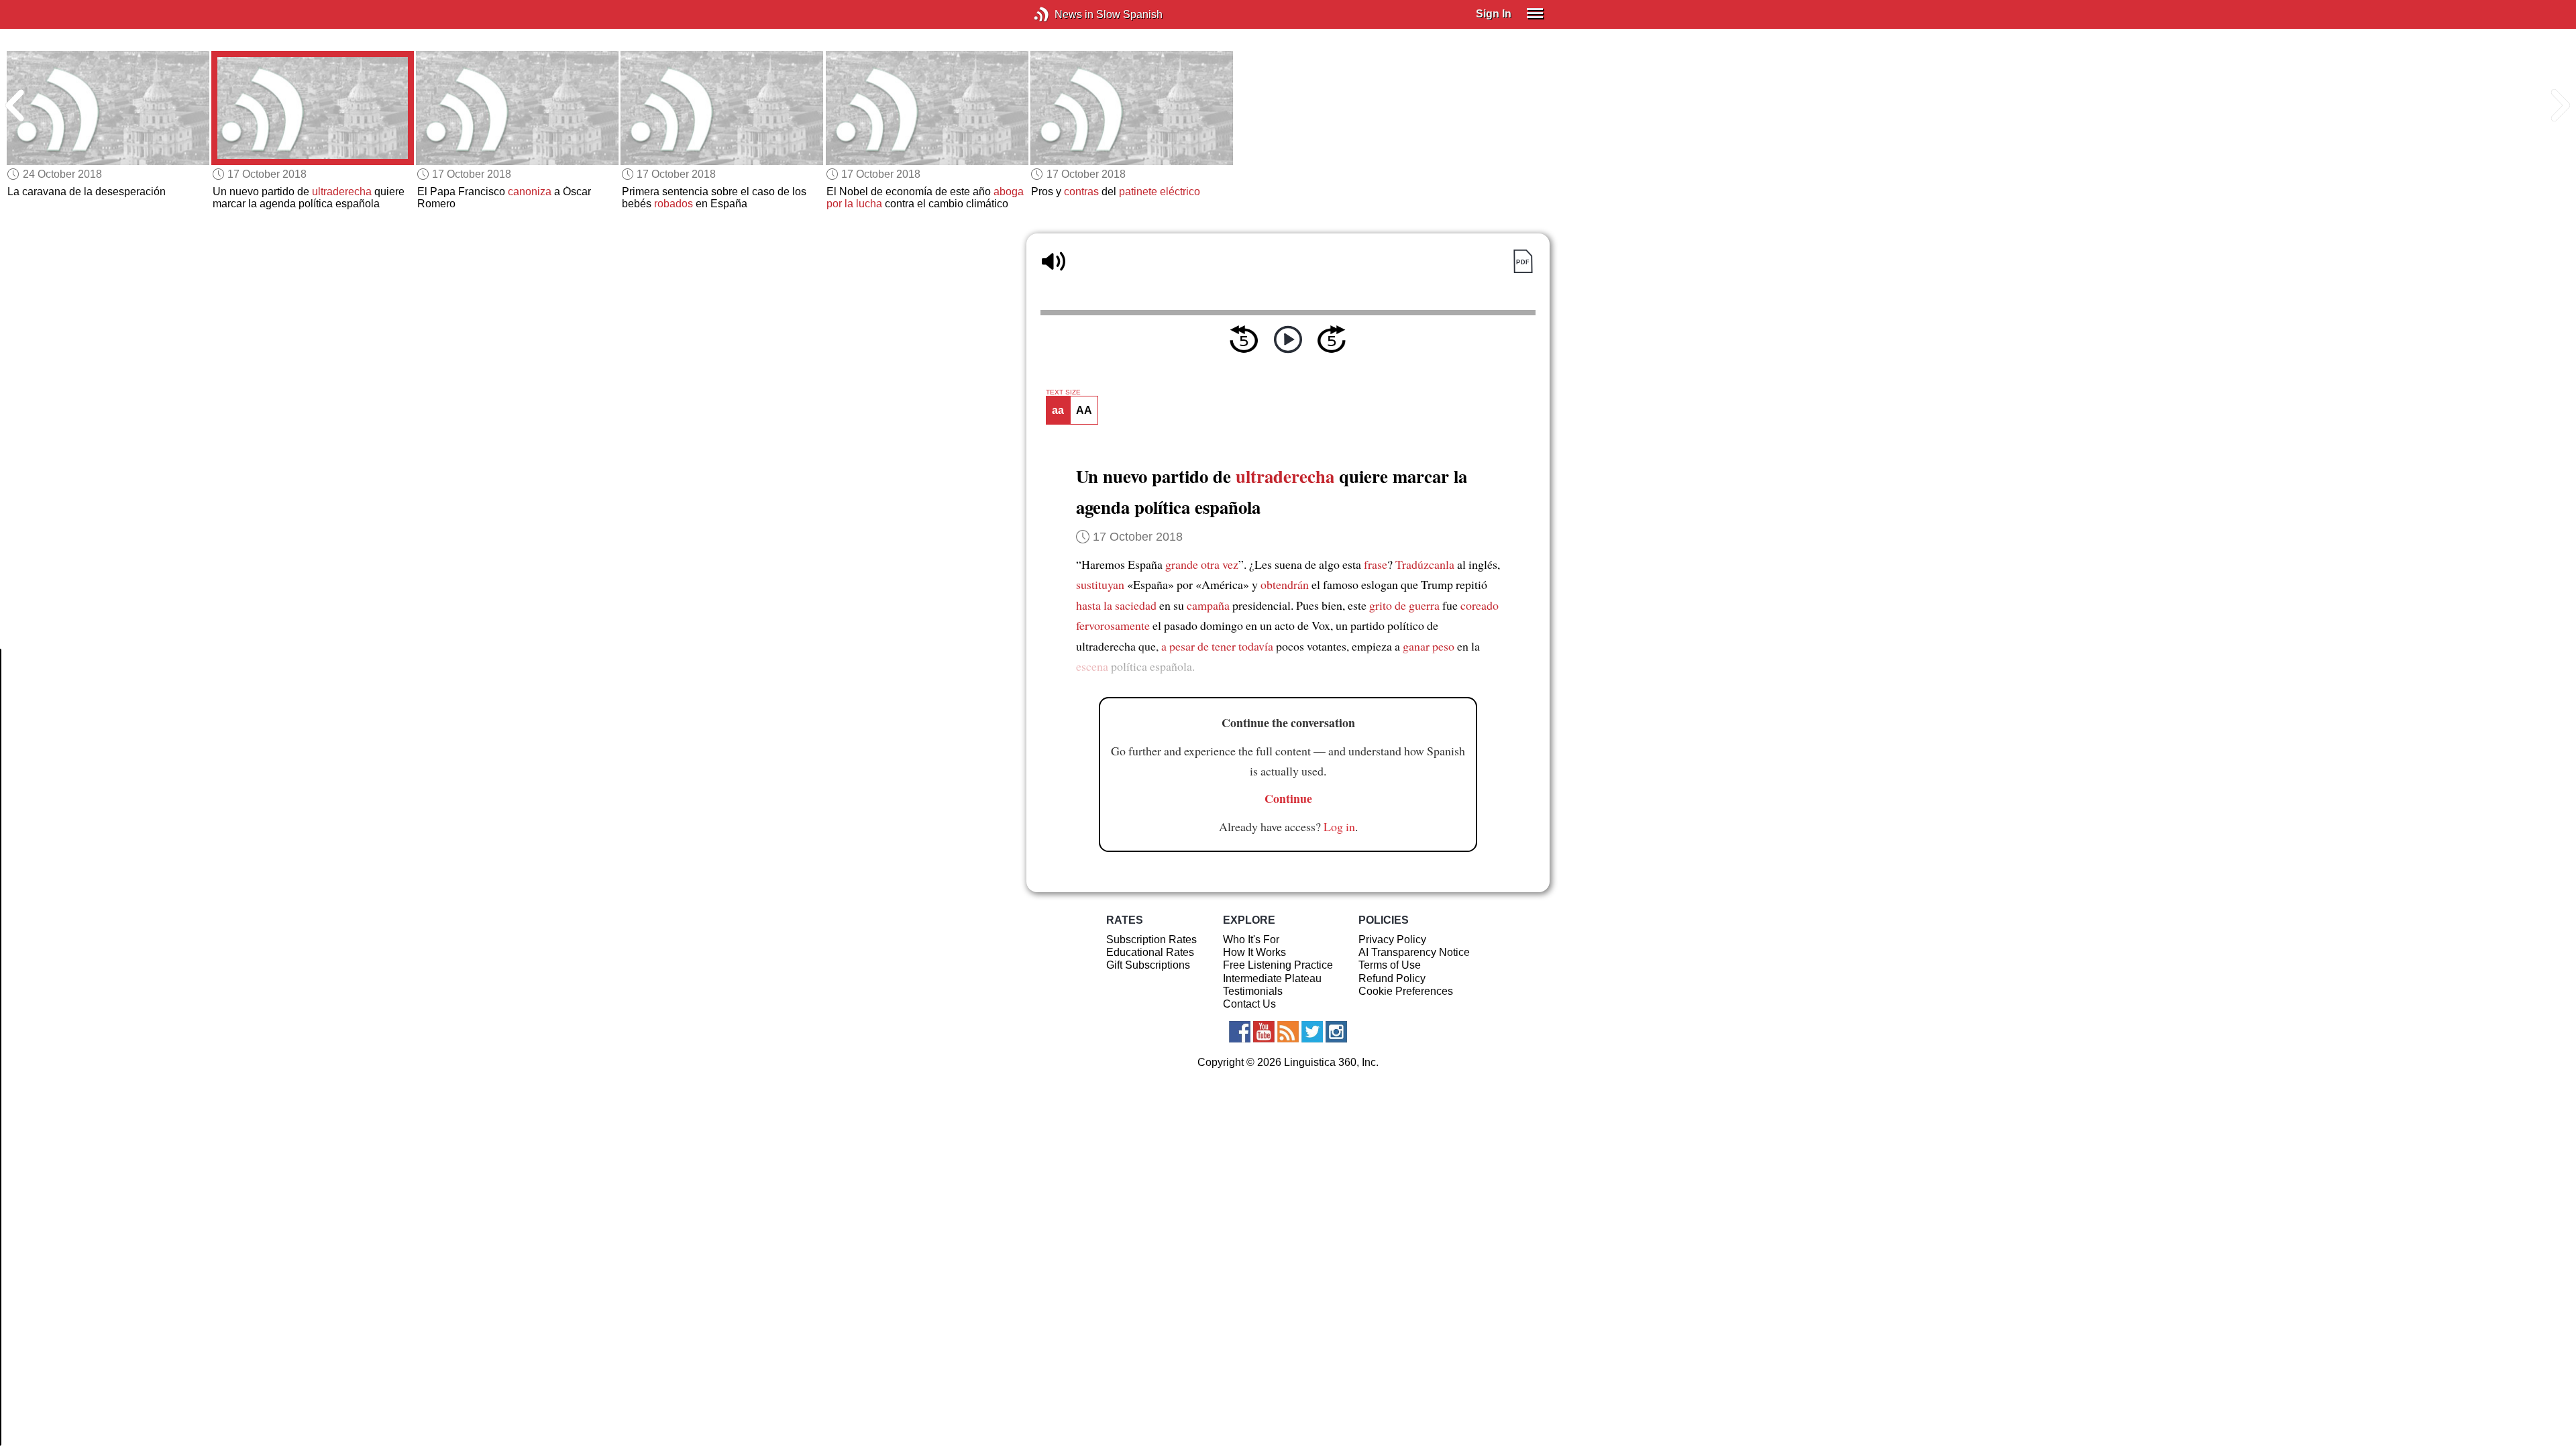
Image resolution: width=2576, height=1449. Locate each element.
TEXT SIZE (1063, 392)
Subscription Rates (1151, 940)
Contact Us (1249, 1004)
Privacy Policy (1392, 940)
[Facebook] (1240, 1032)
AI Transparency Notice (1414, 952)
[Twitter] (1312, 1032)
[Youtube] (1264, 1032)
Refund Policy (1392, 978)
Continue (1288, 798)
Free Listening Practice (1278, 965)
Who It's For (1251, 940)
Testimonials (1253, 991)
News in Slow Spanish (1062, 14)
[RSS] (1288, 1032)
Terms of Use (1390, 965)
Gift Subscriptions (1148, 965)
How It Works (1254, 952)
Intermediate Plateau (1272, 978)
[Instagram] (1336, 1032)
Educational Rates (1150, 952)
